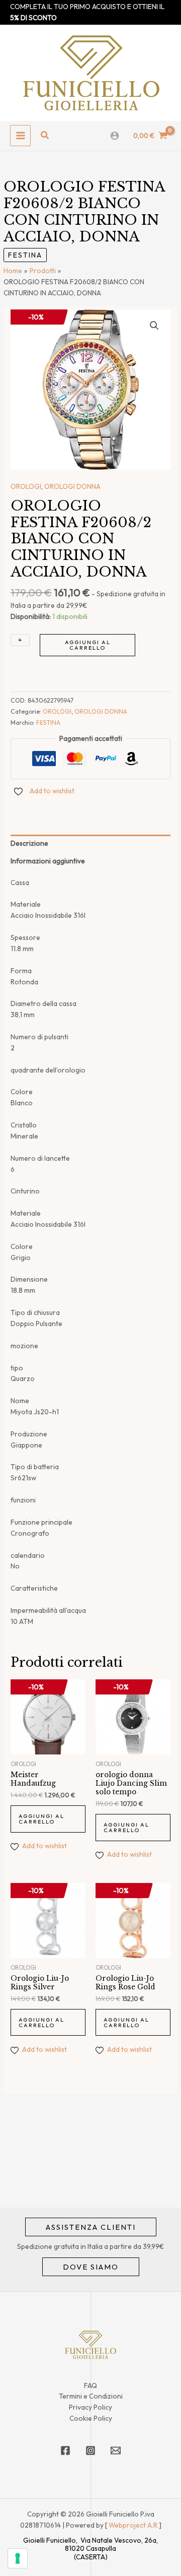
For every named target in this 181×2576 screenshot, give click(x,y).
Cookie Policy (91, 2418)
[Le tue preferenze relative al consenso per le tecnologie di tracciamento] (18, 2558)
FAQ (90, 2385)
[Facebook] (65, 2451)
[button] (45, 136)
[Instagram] (90, 2451)
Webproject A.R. (134, 2525)
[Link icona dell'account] (115, 136)
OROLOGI (26, 486)
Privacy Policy (90, 2407)
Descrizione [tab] (29, 843)
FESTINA (25, 255)
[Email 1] (116, 2451)
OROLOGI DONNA (72, 486)
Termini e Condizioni (91, 2396)
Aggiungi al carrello (88, 645)
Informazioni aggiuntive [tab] (48, 861)
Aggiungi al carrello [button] (41, 1819)
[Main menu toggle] (20, 135)
